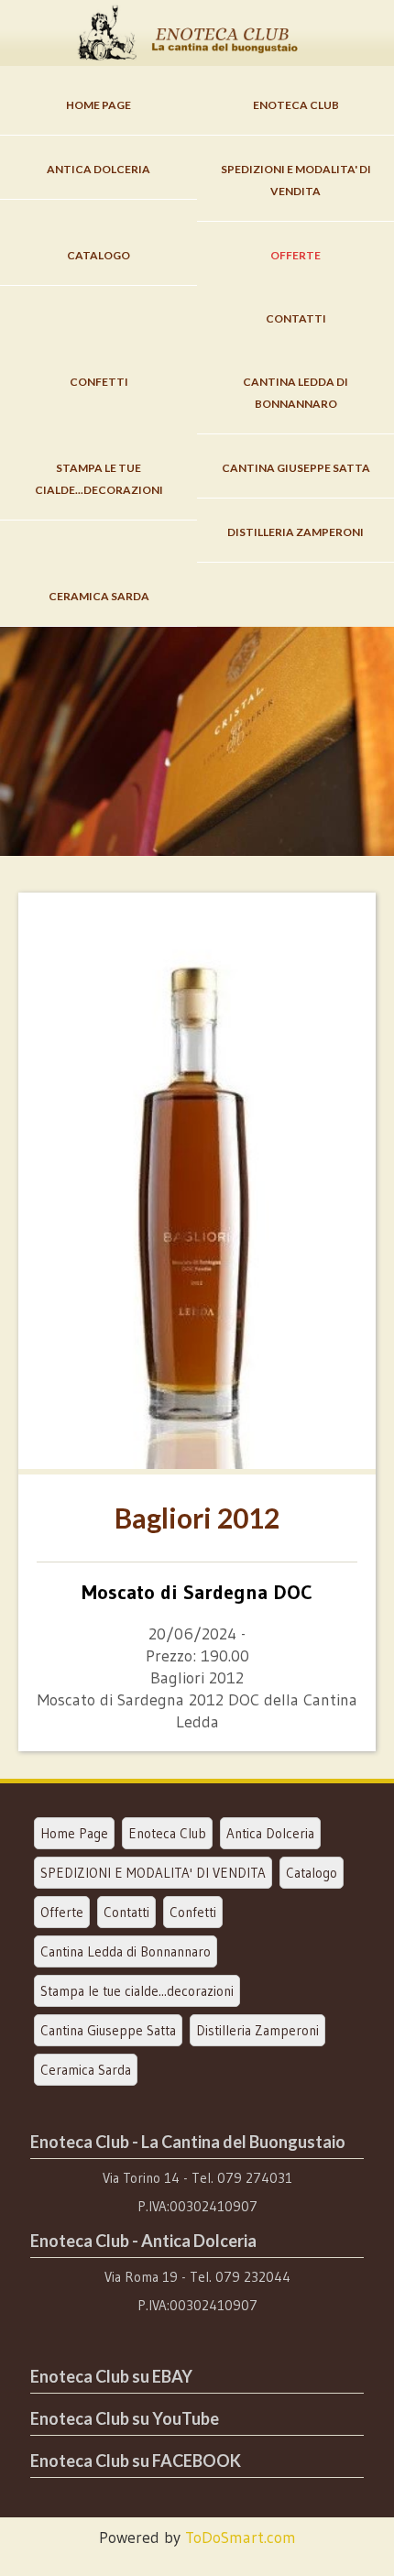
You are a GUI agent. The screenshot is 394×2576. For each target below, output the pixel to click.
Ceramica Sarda (99, 596)
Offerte (295, 255)
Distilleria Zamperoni (295, 532)
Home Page (98, 105)
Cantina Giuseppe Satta (296, 468)
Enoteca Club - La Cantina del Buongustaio (188, 2142)
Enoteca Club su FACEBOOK (136, 2461)
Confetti (99, 382)
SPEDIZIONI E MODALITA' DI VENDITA (296, 180)
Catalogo (98, 255)
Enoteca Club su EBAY (111, 2376)
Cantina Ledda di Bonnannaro (295, 393)
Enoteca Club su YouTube (125, 2418)
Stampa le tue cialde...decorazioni (99, 479)
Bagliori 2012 (197, 1518)
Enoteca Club (296, 105)
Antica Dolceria (98, 169)
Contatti (296, 318)
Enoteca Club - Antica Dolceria (143, 2241)
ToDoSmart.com (241, 2538)
